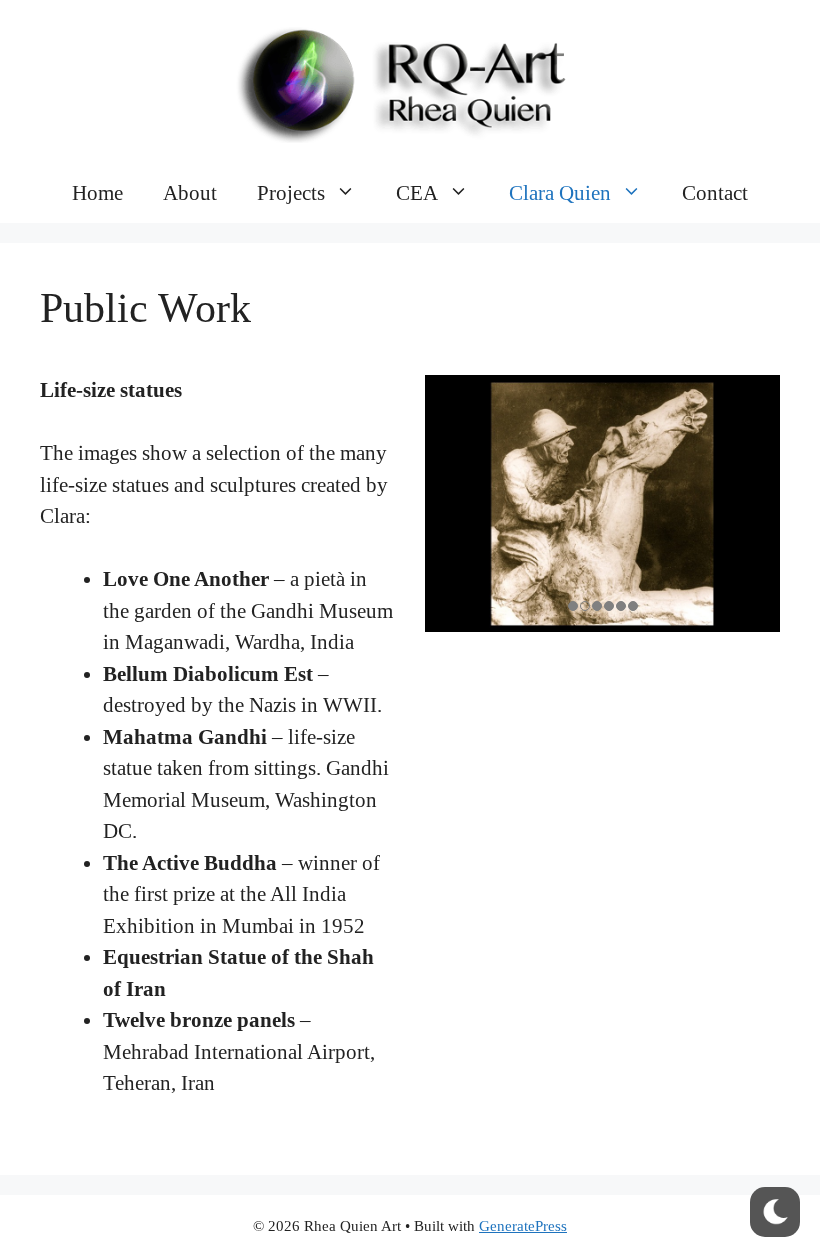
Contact (715, 193)
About (190, 193)
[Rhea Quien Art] (410, 79)
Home (97, 193)
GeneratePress (523, 1226)
